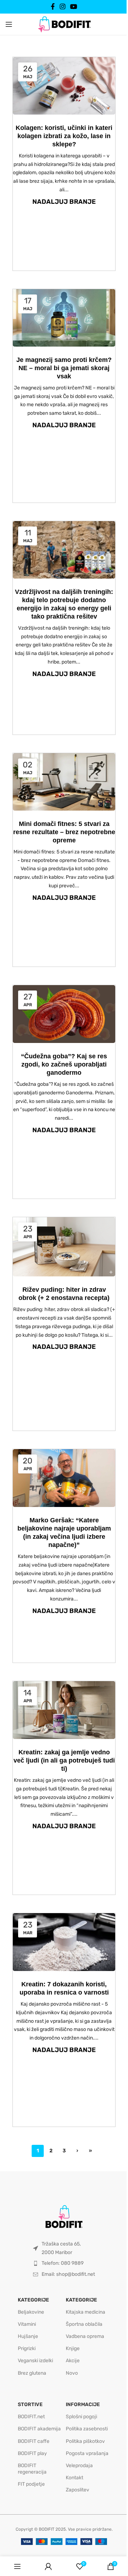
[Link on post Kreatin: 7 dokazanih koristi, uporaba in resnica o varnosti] (64, 1942)
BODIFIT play (32, 2453)
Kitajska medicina (86, 2312)
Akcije (73, 2361)
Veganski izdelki (35, 2361)
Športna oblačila (84, 2324)
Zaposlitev (78, 2490)
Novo (72, 2373)
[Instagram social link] (62, 7)
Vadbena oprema (85, 2336)
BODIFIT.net (31, 2417)
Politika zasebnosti (87, 2429)
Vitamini (27, 2324)
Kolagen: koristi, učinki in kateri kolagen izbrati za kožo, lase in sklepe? (64, 136)
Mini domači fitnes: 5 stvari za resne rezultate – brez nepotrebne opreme (64, 832)
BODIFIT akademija (39, 2429)
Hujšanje (28, 2336)
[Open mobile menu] (9, 24)
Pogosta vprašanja (87, 2453)
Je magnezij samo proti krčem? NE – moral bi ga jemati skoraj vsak (64, 368)
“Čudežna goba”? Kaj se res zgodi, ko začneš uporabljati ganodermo (64, 1064)
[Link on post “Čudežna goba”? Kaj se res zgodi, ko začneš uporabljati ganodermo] (64, 1014)
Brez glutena (32, 2373)
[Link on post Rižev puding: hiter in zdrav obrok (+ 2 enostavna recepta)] (64, 1247)
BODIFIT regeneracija (32, 2469)
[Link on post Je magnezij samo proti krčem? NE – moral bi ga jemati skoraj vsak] (64, 318)
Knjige (73, 2348)
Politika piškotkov (85, 2441)
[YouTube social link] (73, 7)
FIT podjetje (31, 2484)
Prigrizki (27, 2348)
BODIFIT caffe (34, 2441)
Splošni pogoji (81, 2417)
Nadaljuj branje (64, 202)
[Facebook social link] (53, 7)
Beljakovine (31, 2312)
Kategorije (33, 2300)
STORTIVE (30, 2404)
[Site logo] (64, 24)
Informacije (83, 2404)
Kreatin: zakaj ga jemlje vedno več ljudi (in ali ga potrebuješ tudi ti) (64, 1760)
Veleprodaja (79, 2466)
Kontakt (74, 2478)
